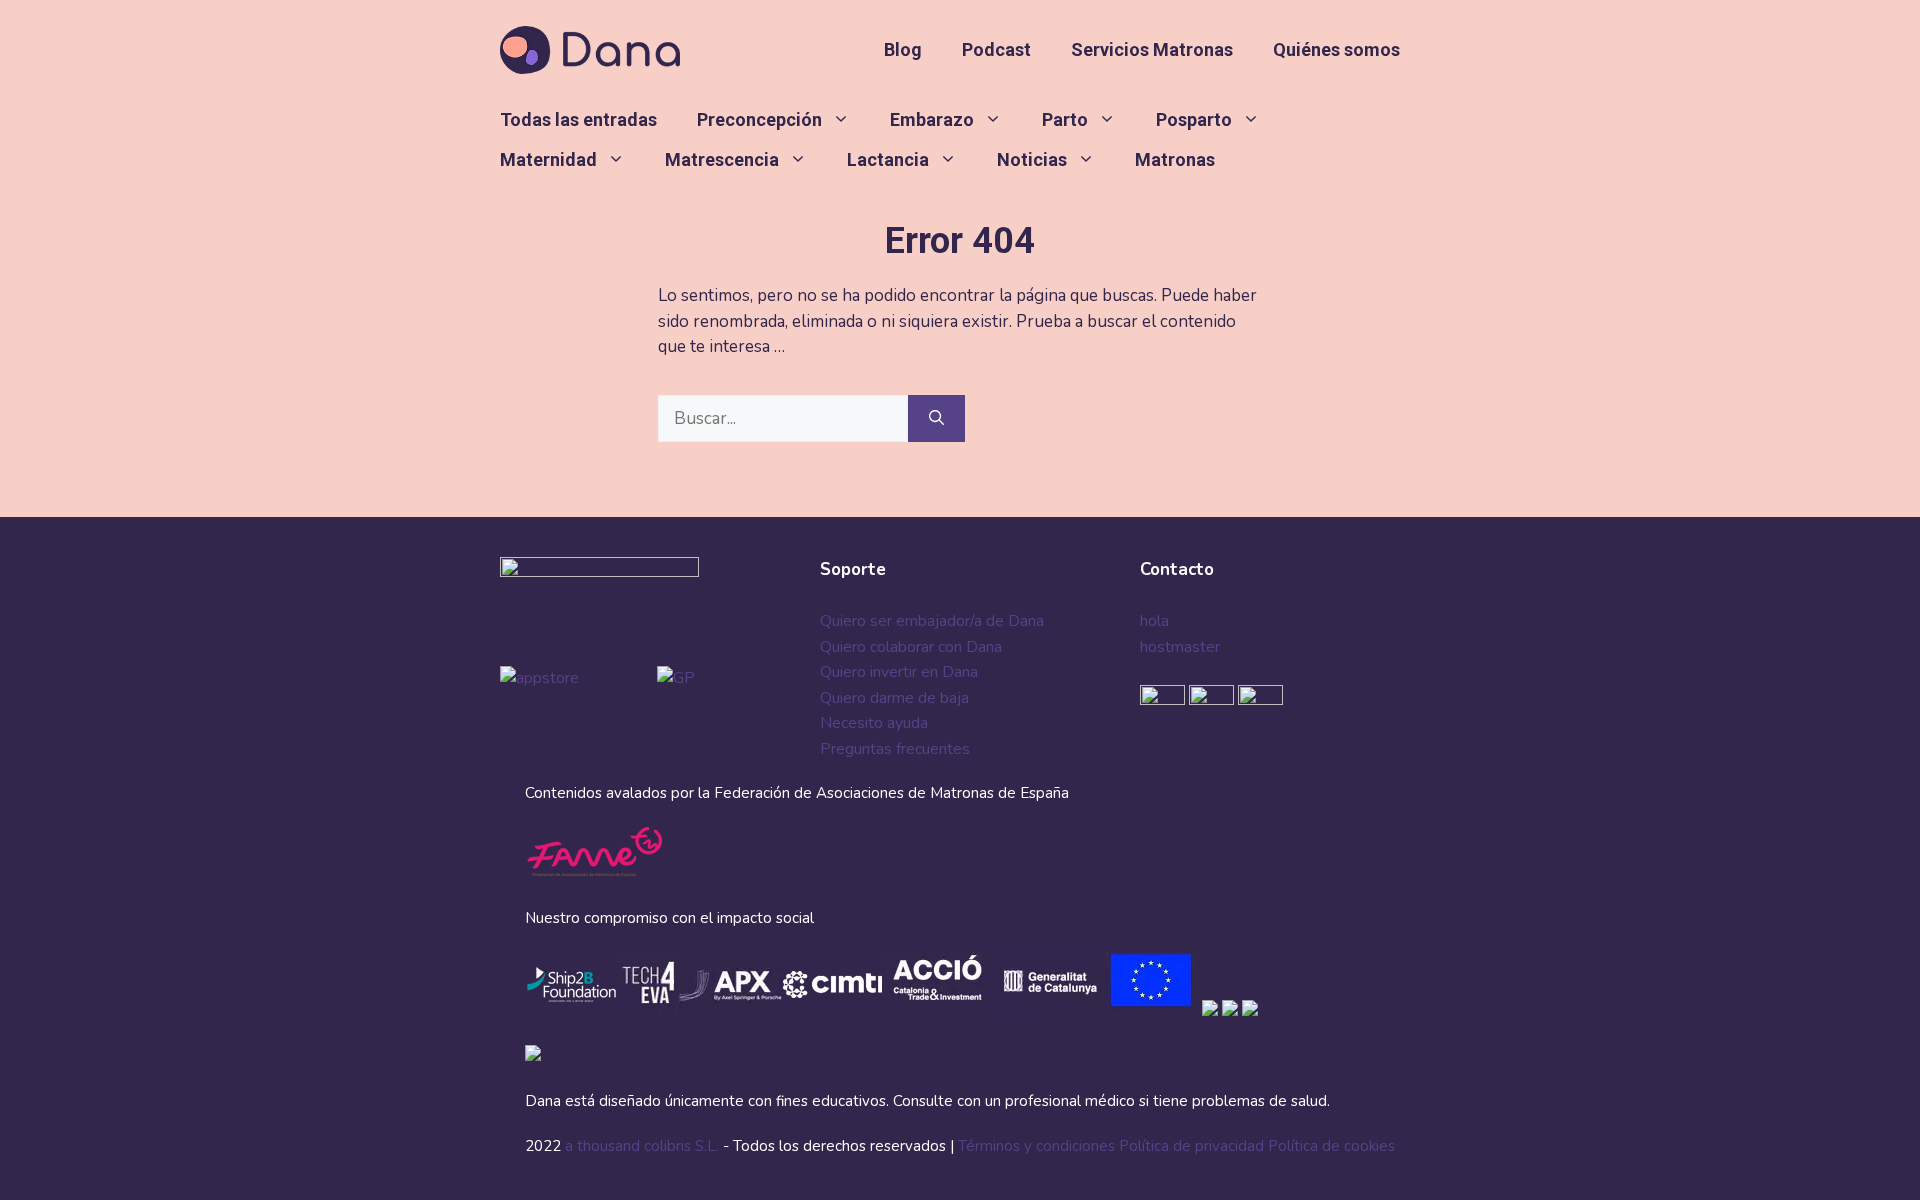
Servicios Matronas (1152, 49)
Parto (1065, 119)
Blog (903, 49)
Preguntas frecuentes (895, 749)
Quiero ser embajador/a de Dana (932, 621)
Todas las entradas (578, 119)
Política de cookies (1331, 1146)
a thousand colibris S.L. (644, 1146)
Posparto (1194, 119)
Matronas (1175, 159)
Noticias (1032, 159)
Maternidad (548, 159)
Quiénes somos (1336, 49)
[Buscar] (936, 419)
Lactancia (888, 159)
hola (1154, 621)
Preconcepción (759, 119)
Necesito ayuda (874, 723)
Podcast (996, 49)
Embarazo (932, 119)
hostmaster (1180, 647)
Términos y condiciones (1036, 1146)
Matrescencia (722, 159)
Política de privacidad (1191, 1146)
